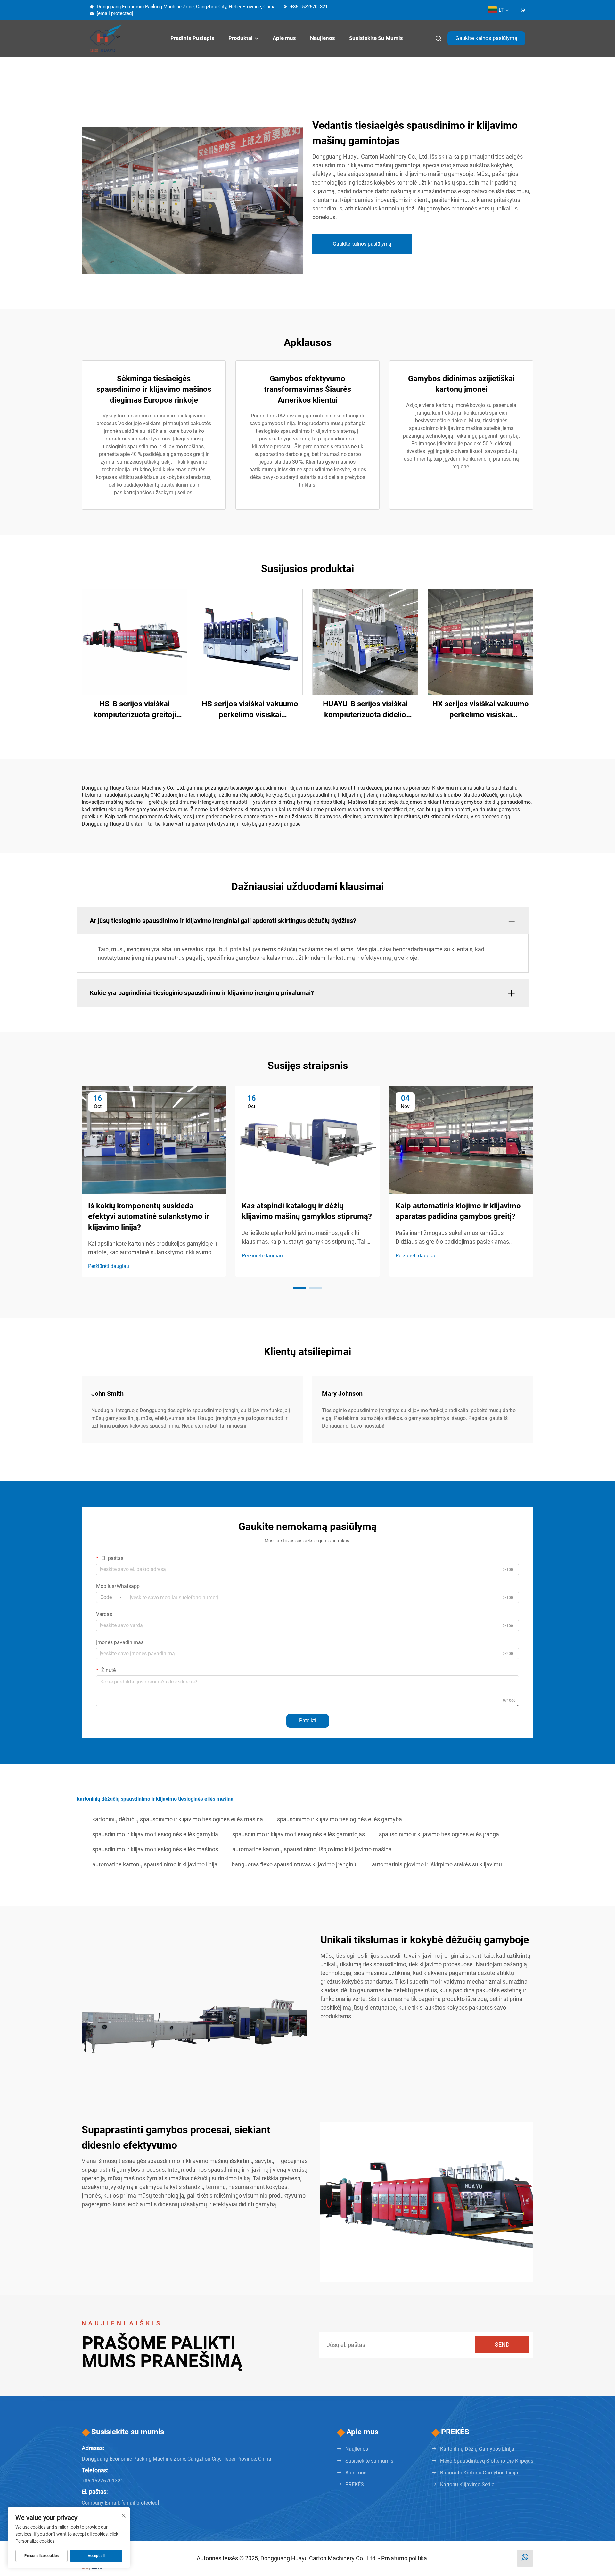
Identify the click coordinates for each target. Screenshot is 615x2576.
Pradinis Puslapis (192, 38)
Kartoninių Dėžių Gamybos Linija (477, 2449)
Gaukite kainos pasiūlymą (486, 38)
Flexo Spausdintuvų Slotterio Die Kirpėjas (487, 2461)
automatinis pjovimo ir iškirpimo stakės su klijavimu (437, 1864)
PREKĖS (355, 2485)
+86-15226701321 (308, 7)
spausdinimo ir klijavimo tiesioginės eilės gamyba (340, 1819)
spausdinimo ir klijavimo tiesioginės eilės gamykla (155, 1834)
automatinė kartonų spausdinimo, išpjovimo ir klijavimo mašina (312, 1849)
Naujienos (323, 38)
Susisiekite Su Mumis (376, 38)
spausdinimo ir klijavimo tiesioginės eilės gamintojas (299, 1834)
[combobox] (111, 1597)
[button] (300, 1288)
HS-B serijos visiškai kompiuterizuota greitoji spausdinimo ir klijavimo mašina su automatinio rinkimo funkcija (135, 710)
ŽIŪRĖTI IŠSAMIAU (135, 642)
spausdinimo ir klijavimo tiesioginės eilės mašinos (155, 1849)
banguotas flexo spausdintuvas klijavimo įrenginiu (295, 1864)
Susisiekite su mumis (369, 2461)
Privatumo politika (404, 2558)
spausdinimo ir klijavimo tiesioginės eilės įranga (439, 1834)
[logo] (122, 38)
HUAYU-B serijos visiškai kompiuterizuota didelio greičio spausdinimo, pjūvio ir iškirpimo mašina (365, 710)
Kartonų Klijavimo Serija (467, 2485)
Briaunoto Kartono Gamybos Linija (479, 2473)
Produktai (241, 38)
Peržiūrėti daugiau (109, 1266)
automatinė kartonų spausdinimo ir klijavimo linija (155, 1864)
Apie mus (284, 38)
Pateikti (308, 1720)
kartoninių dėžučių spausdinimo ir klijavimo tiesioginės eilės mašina (178, 1819)
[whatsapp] (523, 10)
